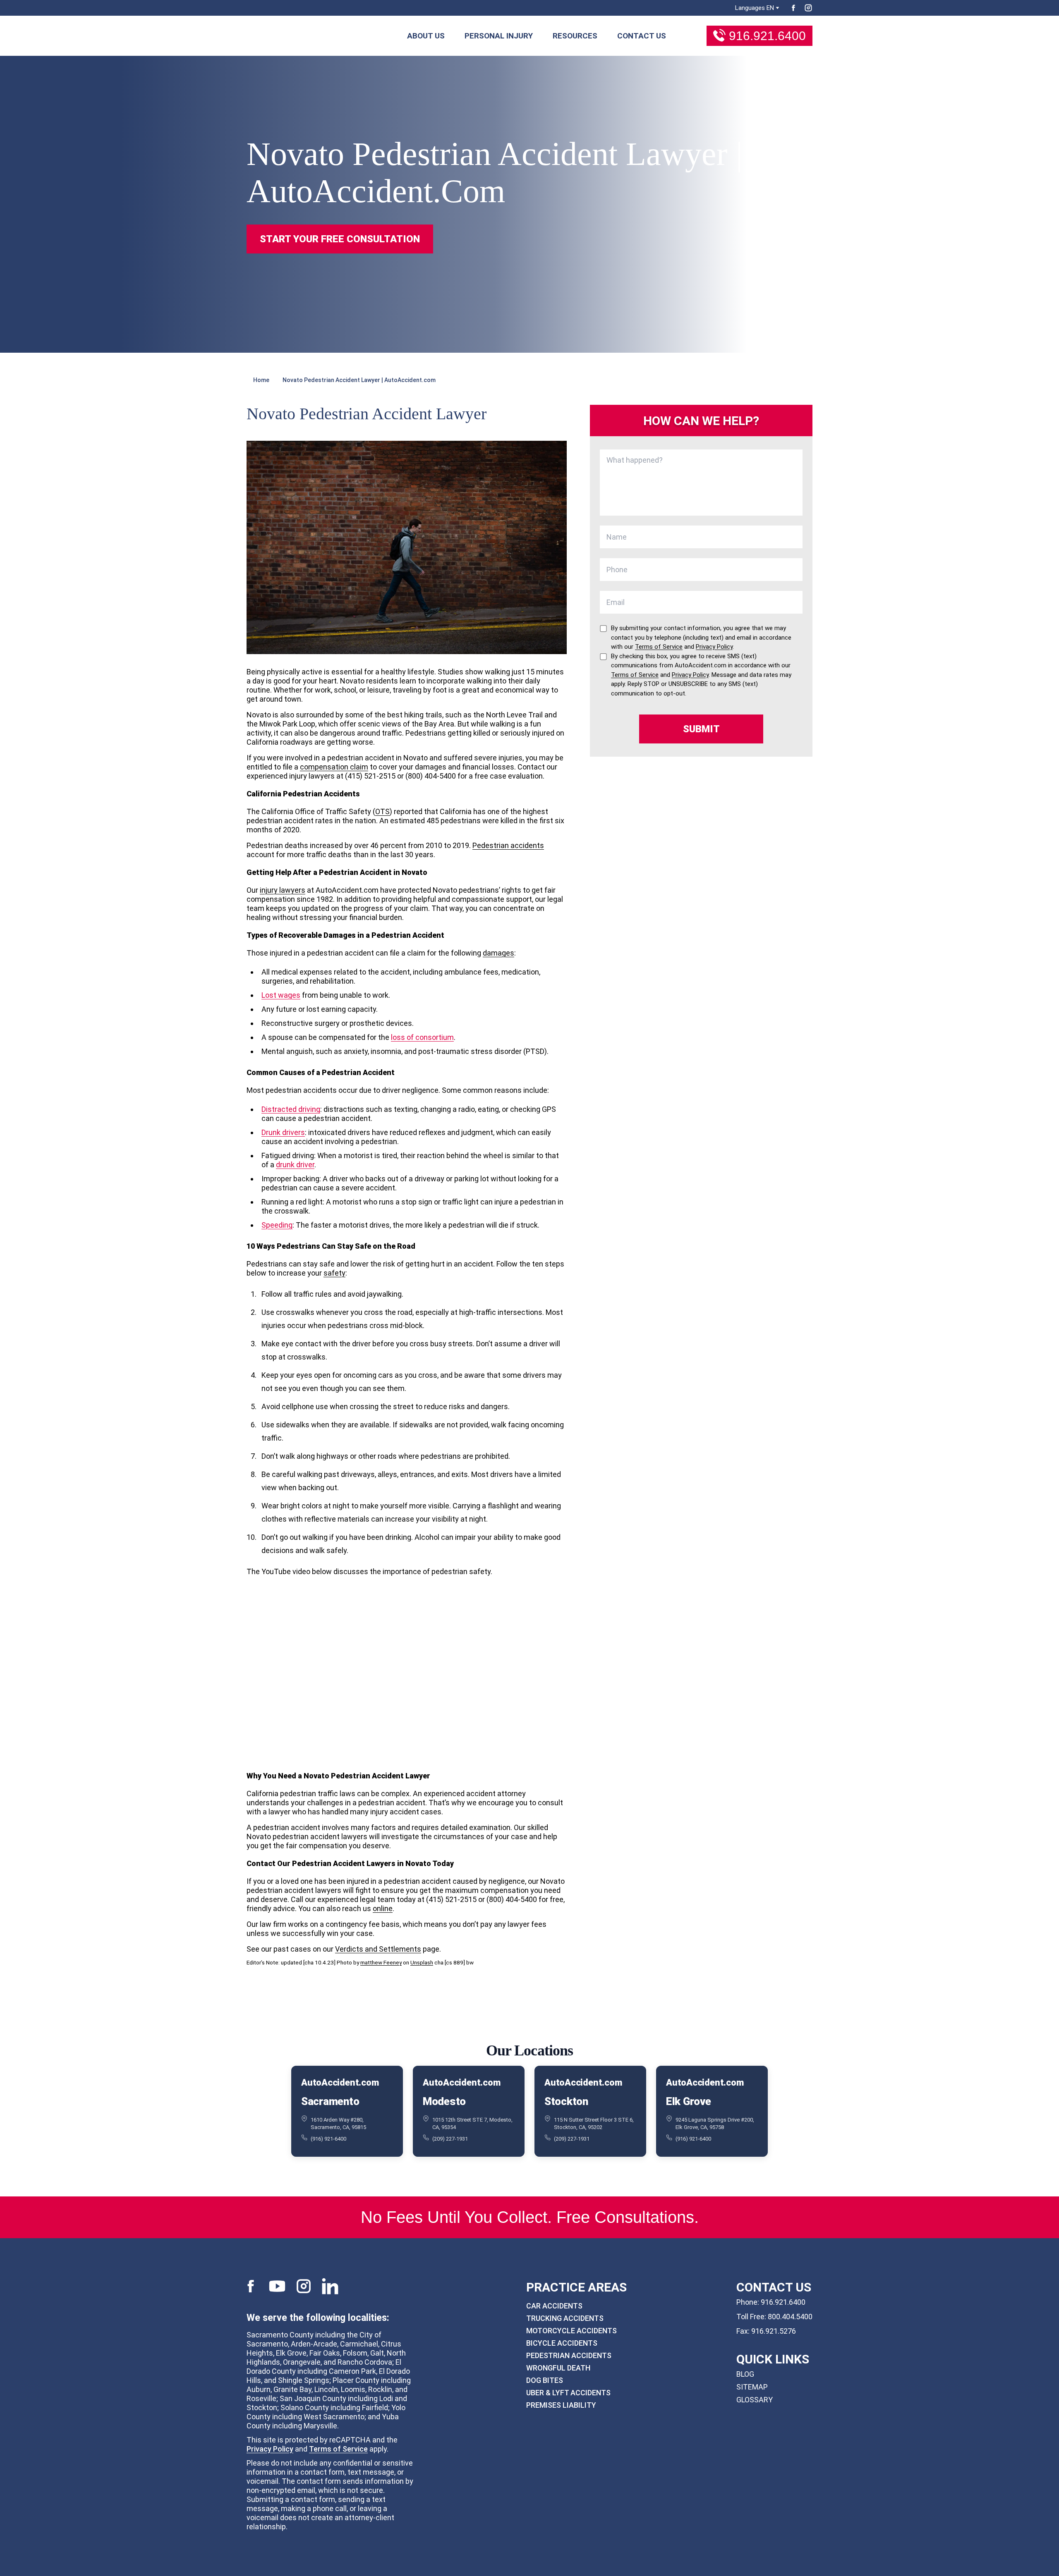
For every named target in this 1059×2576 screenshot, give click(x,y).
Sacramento (330, 2101)
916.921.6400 (767, 36)
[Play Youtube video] (407, 1673)
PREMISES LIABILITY (561, 2405)
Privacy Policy (270, 2449)
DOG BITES (545, 2380)
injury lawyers (283, 890)
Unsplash (422, 1962)
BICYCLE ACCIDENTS (562, 2343)
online (383, 1908)
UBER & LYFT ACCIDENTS (568, 2393)
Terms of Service (338, 2449)
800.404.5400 (790, 2317)
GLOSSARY (755, 2400)
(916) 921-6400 (328, 2138)
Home (261, 380)
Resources (575, 36)
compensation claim (334, 767)
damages (498, 953)
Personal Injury (499, 36)
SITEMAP (752, 2387)
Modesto (444, 2101)
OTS (382, 811)
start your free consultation (340, 239)
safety (334, 1273)
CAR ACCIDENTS (554, 2306)
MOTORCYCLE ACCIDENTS (571, 2331)
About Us (426, 36)
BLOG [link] (745, 2374)
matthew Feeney (381, 1962)
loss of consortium (422, 1037)
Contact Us (642, 36)
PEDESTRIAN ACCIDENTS (569, 2355)
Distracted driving (291, 1109)
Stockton (566, 2101)
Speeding (277, 1225)
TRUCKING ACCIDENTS (565, 2318)
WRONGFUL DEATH (558, 2368)
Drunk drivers (283, 1132)
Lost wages (281, 995)
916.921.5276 (774, 2331)
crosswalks (306, 1357)
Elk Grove (689, 2101)
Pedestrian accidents (508, 845)
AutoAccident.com (340, 2083)
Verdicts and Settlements (378, 1949)
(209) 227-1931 (450, 2138)
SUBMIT (701, 729)
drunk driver (295, 1165)
